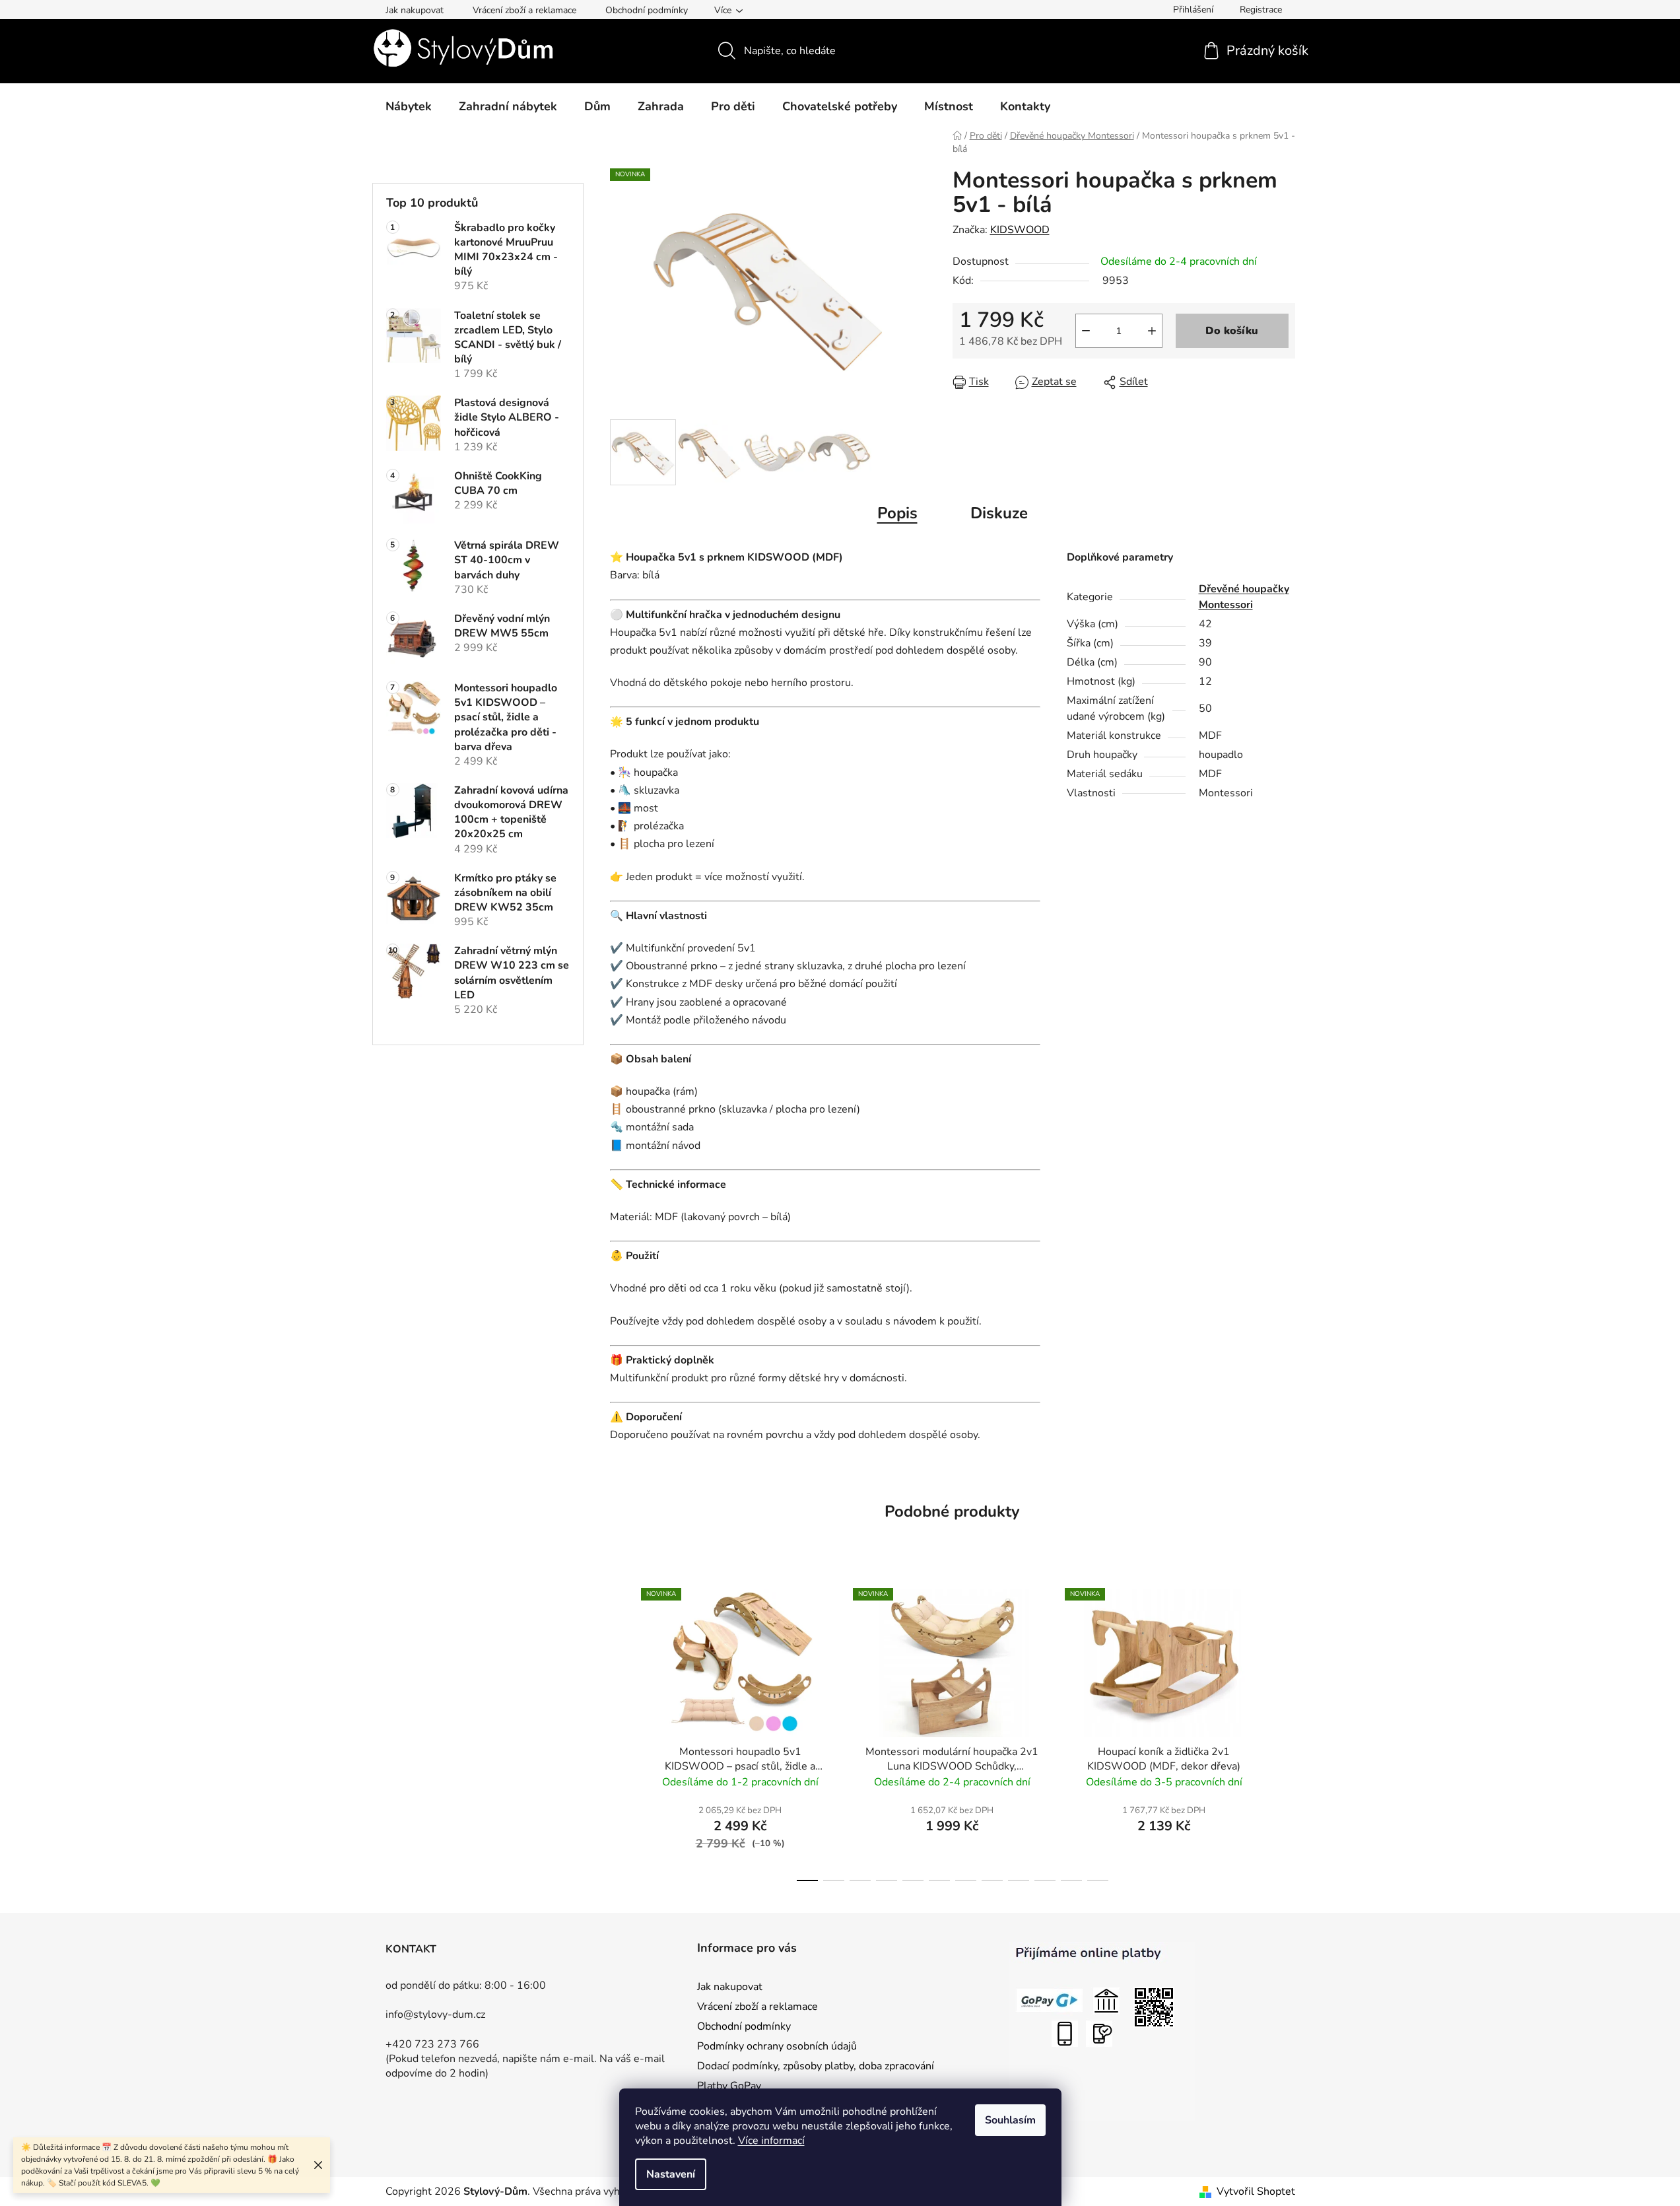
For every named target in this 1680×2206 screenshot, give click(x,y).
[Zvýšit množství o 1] (1152, 331)
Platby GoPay (729, 2086)
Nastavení (671, 2174)
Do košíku (1232, 331)
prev (621, 1731)
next (1285, 1731)
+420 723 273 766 (432, 2044)
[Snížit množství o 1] (1086, 331)
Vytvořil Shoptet (1256, 2191)
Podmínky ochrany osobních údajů (777, 2046)
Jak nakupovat (415, 10)
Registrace (1261, 10)
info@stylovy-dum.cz (435, 2015)
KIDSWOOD (1020, 230)
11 (1098, 1880)
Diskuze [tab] (999, 513)
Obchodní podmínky (647, 10)
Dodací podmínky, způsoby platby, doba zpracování (816, 2066)
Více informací (771, 2141)
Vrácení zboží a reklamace (524, 10)
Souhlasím (1010, 2120)
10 (1071, 1880)
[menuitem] (409, 106)
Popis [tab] (897, 513)
